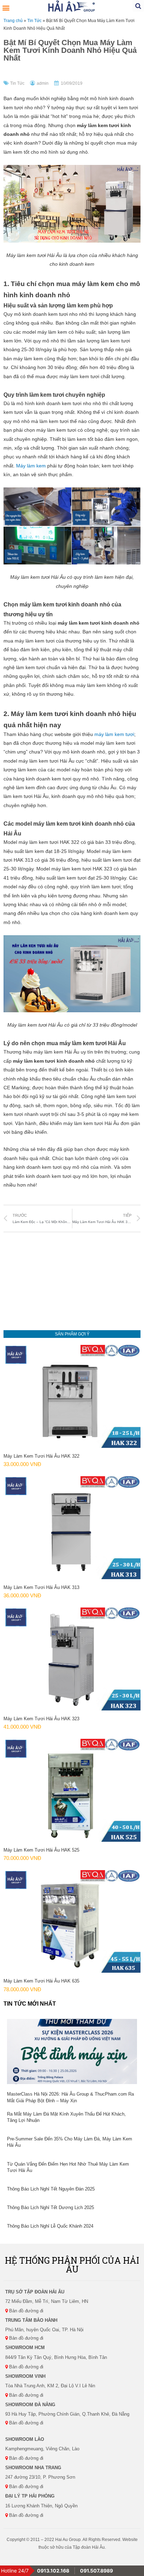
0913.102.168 (53, 2571)
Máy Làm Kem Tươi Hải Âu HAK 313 (41, 1587)
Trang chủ (13, 20)
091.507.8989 (96, 2571)
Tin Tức (34, 20)
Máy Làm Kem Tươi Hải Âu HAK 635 (41, 1981)
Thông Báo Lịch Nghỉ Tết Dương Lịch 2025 (51, 2207)
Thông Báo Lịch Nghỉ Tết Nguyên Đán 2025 (51, 2189)
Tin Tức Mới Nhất (30, 2004)
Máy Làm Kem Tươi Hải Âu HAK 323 (41, 1719)
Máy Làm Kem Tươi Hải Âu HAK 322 (41, 1456)
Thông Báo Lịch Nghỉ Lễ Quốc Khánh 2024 (50, 2226)
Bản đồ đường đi (26, 2311)
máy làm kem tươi (114, 734)
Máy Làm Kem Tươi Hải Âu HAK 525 (41, 1850)
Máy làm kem (31, 466)
